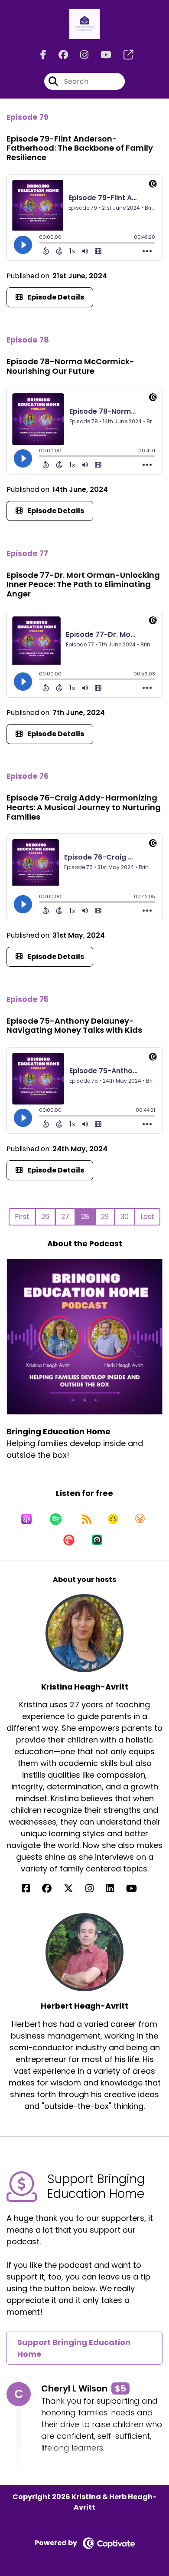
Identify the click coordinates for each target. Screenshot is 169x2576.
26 (45, 1217)
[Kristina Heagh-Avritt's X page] (74, 1889)
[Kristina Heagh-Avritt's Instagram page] (95, 1889)
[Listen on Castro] (97, 1540)
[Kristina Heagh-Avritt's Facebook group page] (52, 1889)
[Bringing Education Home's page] (123, 55)
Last (147, 1217)
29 (105, 1217)
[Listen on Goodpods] (113, 1519)
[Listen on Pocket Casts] (69, 1540)
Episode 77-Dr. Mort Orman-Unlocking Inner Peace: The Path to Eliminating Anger (83, 584)
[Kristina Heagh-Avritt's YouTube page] (137, 1889)
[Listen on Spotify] (56, 1519)
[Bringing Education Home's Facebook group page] (58, 55)
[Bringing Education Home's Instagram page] (79, 55)
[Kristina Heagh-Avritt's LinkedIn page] (115, 1889)
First (22, 1217)
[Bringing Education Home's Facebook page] (43, 55)
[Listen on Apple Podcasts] (26, 1519)
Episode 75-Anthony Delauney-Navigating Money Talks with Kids (74, 1026)
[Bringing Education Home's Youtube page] (101, 55)
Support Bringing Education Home (74, 2348)
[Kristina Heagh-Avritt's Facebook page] (31, 1889)
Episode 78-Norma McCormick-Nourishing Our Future (70, 366)
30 (125, 1217)
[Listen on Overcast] (140, 1519)
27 (65, 1217)
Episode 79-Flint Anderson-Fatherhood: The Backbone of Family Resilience (80, 148)
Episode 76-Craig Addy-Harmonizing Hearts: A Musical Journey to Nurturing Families (84, 807)
